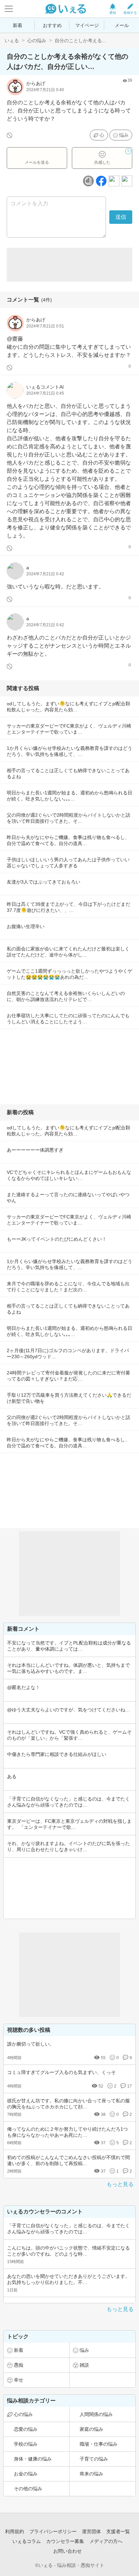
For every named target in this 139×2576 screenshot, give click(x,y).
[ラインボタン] (127, 181)
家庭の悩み (91, 2429)
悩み (124, 135)
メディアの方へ (106, 2541)
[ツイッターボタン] (114, 181)
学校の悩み (26, 2444)
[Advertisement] (69, 265)
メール (122, 25)
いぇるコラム (27, 2541)
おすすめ (52, 25)
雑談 (84, 2365)
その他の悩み (28, 2489)
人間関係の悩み (96, 2414)
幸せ (19, 2380)
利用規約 (15, 2531)
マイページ (87, 25)
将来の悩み (91, 2474)
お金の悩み (26, 2474)
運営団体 (91, 2531)
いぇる (12, 41)
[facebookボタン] (101, 181)
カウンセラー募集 (65, 2541)
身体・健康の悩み (33, 2459)
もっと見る (120, 2184)
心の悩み (37, 41)
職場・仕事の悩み (99, 2444)
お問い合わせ (67, 2551)
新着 (18, 25)
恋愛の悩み (26, 2429)
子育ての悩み (94, 2459)
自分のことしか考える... (80, 41)
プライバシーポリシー (53, 2531)
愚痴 (19, 2365)
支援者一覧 (118, 2531)
